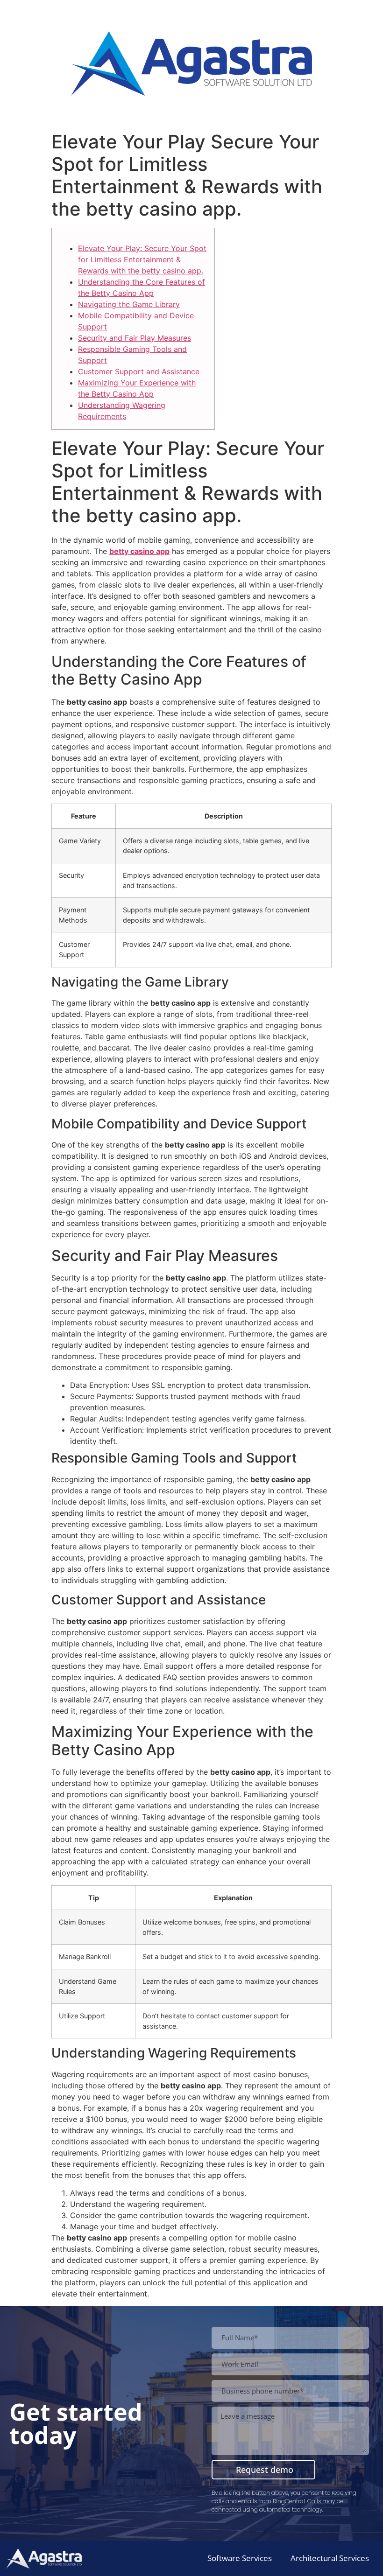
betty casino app (139, 551)
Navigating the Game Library (129, 304)
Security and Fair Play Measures (135, 338)
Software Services (240, 2558)
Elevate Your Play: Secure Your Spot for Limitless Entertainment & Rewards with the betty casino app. (142, 259)
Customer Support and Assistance (139, 371)
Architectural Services (330, 2558)
